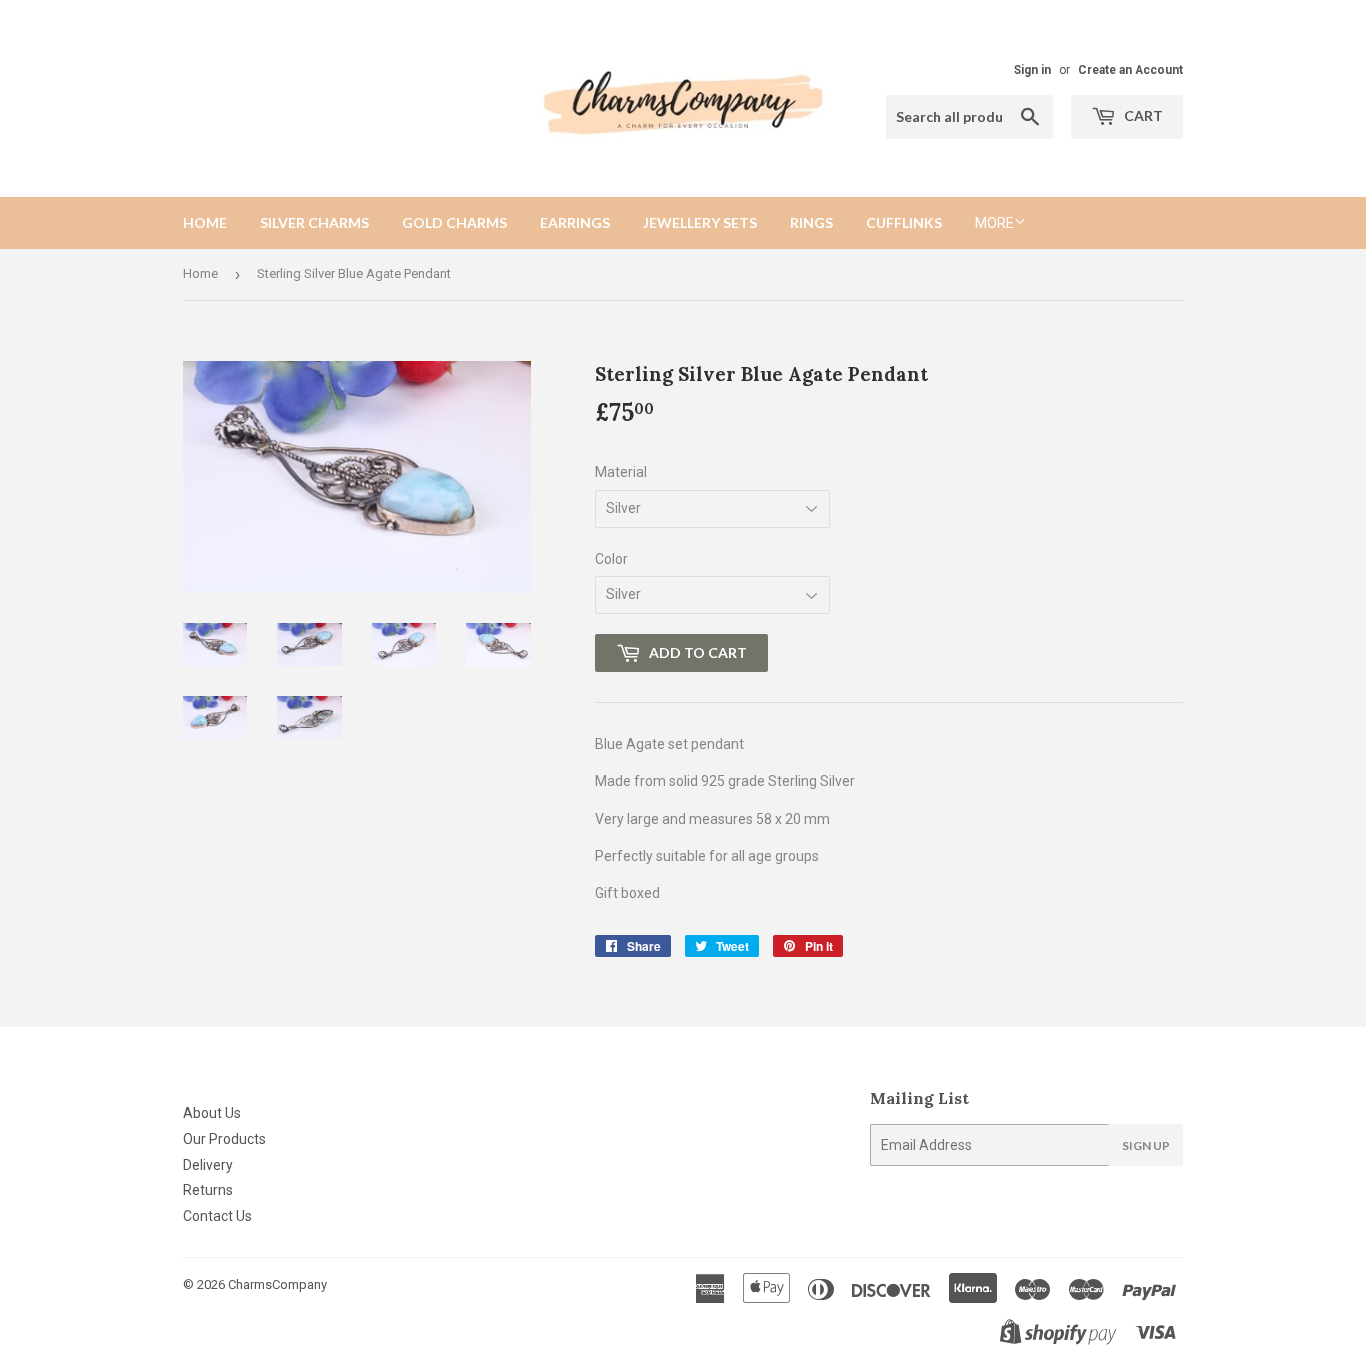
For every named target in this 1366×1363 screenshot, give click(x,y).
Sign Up (1146, 1145)
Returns (208, 1190)
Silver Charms (314, 222)
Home (205, 222)
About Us (212, 1113)
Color (611, 559)
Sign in (1032, 70)
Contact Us (217, 1216)
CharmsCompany (277, 1284)
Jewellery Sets (700, 222)
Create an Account (1130, 70)
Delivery (208, 1165)
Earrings (575, 222)
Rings (811, 222)
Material (621, 472)
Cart (1142, 115)
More (994, 223)
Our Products (224, 1139)
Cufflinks (904, 222)
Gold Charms (454, 222)
